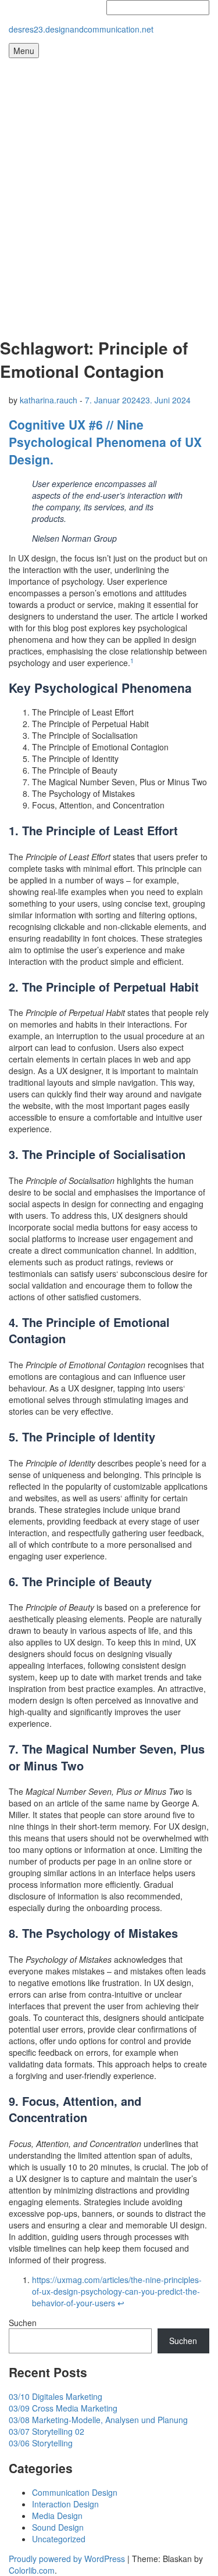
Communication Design (75, 2492)
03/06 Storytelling (41, 2443)
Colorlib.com (32, 2570)
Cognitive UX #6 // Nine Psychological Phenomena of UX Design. (105, 442)
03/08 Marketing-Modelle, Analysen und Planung (98, 2420)
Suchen (23, 2323)
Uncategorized (59, 2539)
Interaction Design (65, 2504)
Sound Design (58, 2527)
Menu (24, 51)
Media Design (57, 2516)
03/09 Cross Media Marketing (63, 2408)
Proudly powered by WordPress (67, 2559)
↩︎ (121, 2303)
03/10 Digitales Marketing (56, 2396)
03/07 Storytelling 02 (47, 2431)
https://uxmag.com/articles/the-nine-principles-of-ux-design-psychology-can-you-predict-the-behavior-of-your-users (117, 2291)
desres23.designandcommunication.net (81, 29)
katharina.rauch (49, 400)
